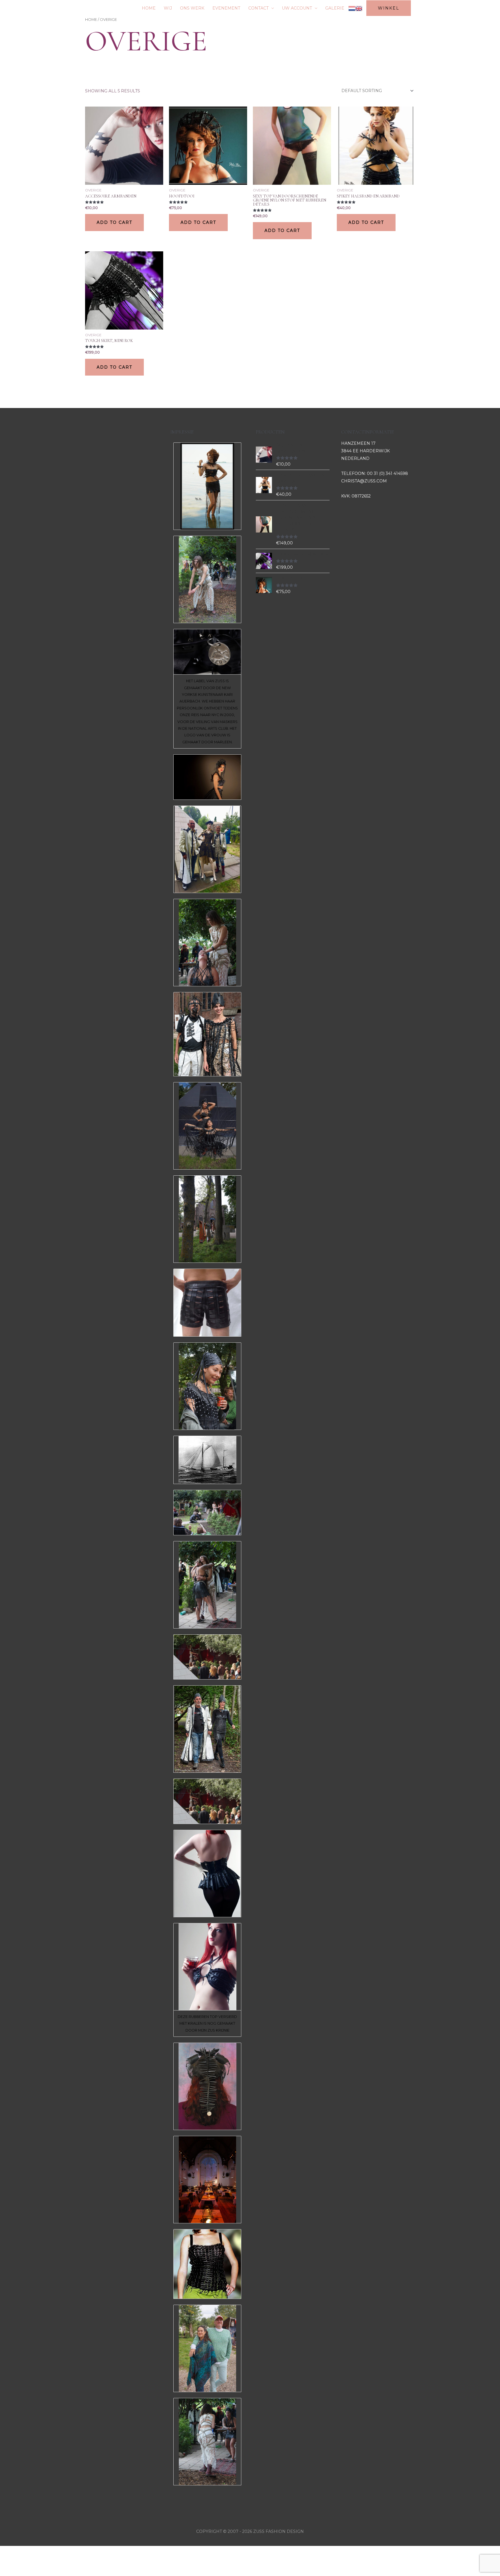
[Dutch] (352, 8)
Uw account (297, 8)
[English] (359, 8)
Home (91, 20)
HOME (149, 8)
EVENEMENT (226, 8)
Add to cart (114, 222)
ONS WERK (192, 8)
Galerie (335, 8)
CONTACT (258, 8)
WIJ (168, 8)
